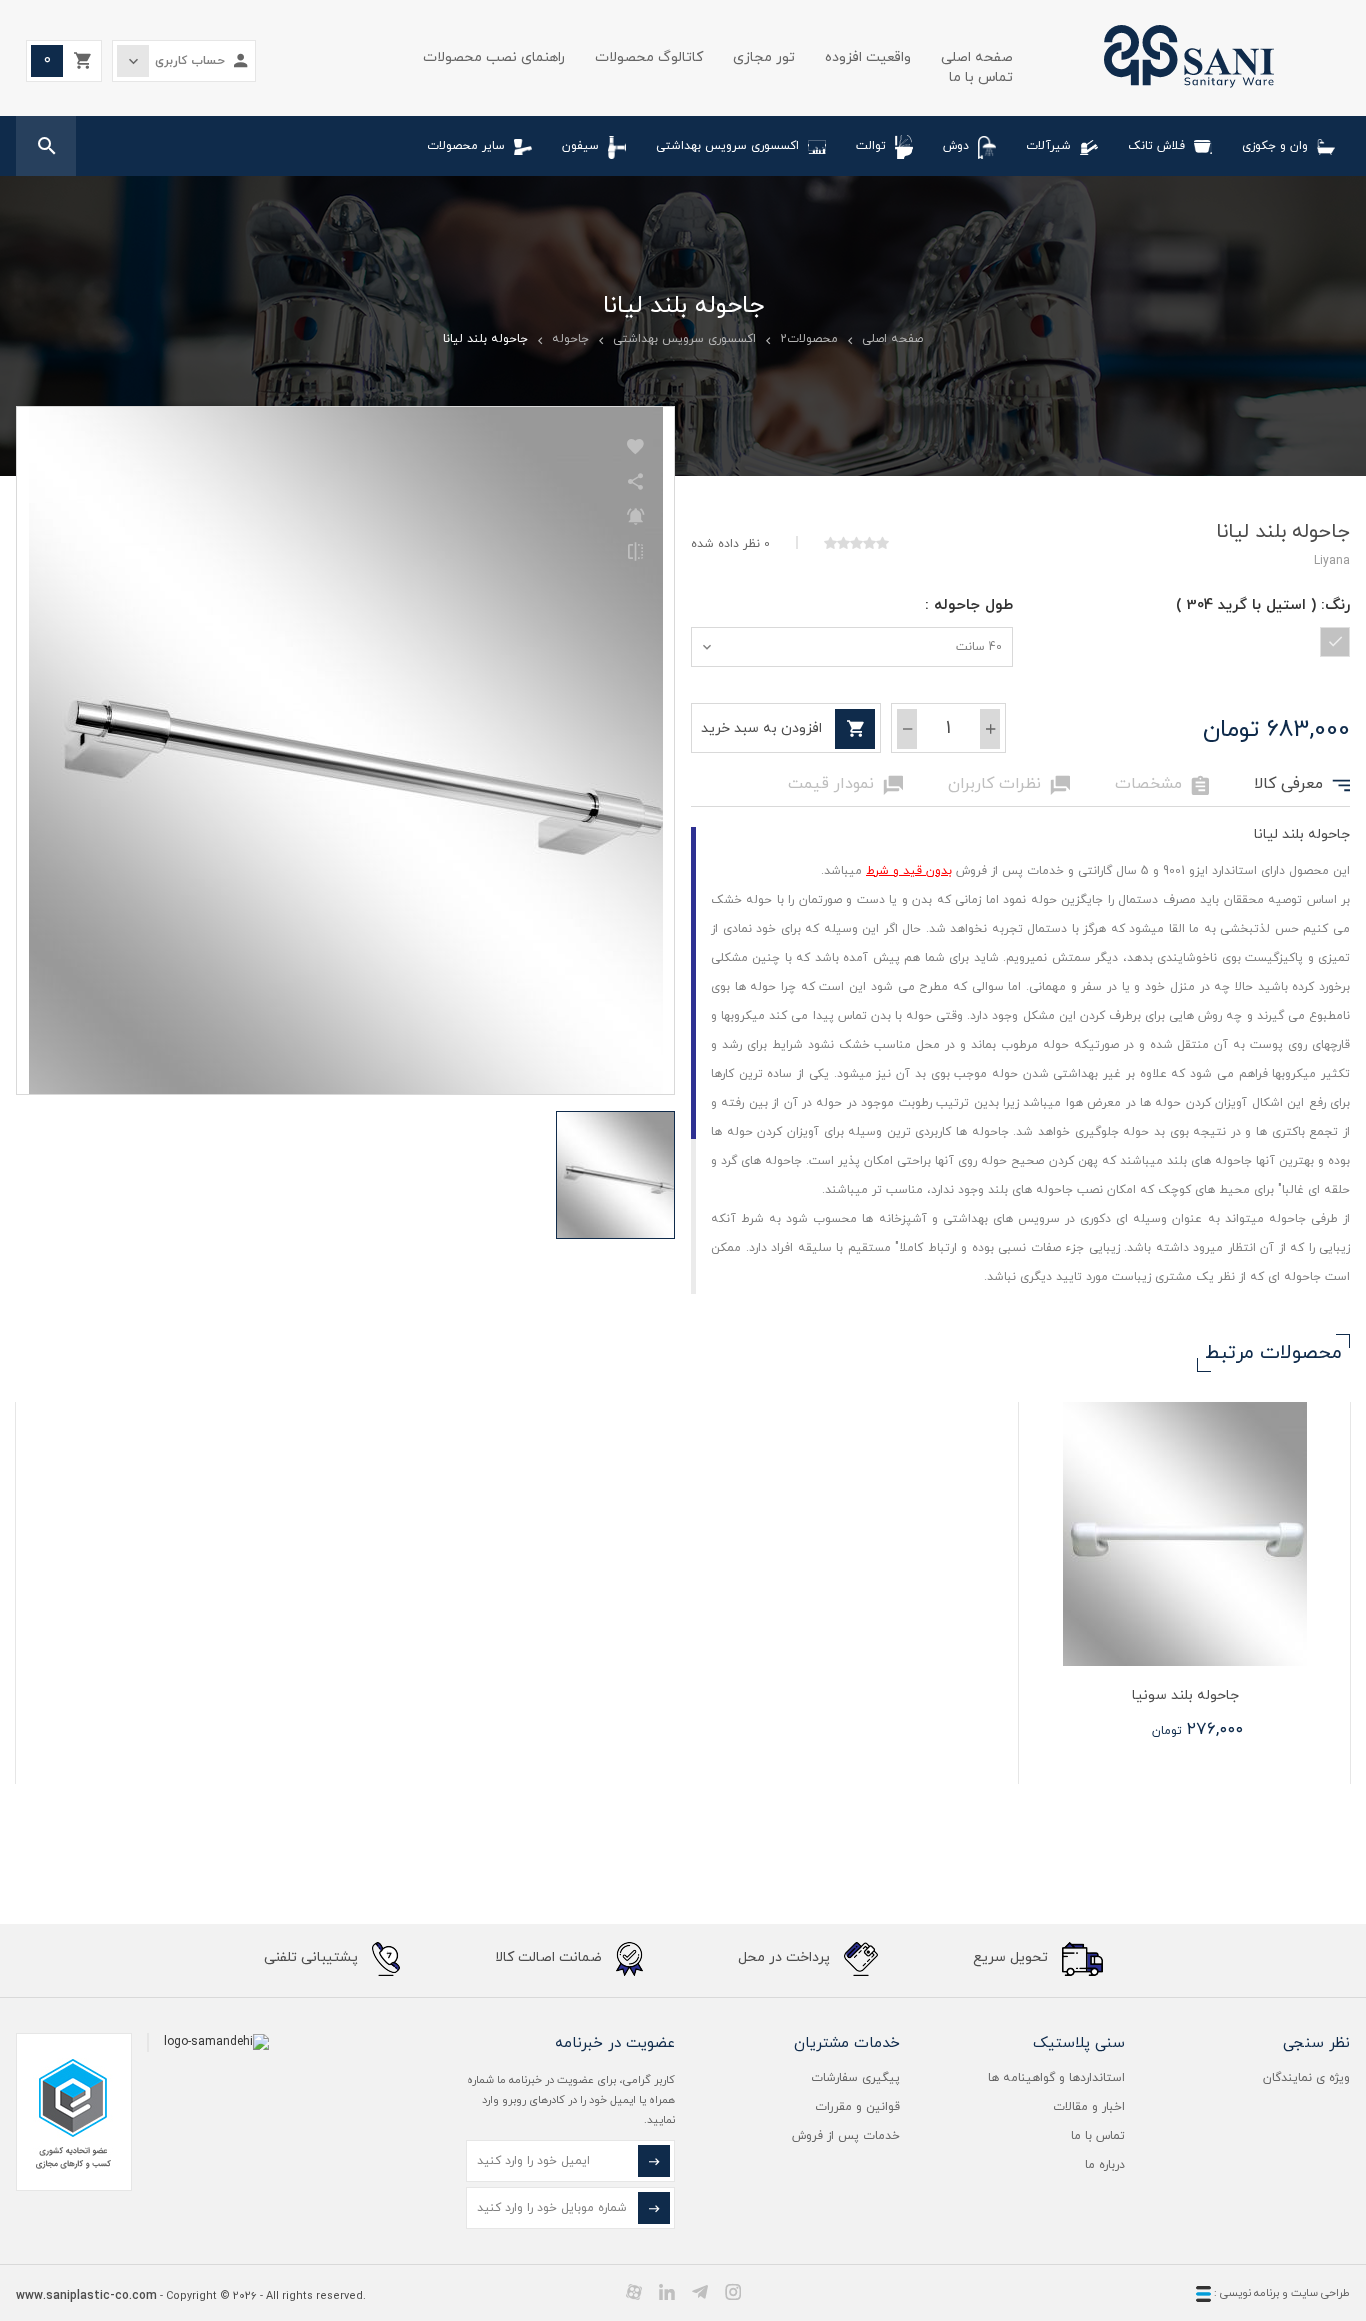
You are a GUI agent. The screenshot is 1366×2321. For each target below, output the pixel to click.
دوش (956, 146)
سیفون (580, 146)
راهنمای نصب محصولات (494, 57)
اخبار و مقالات (1089, 2107)
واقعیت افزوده (868, 57)
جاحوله (570, 339)
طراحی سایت (1320, 2293)
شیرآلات (1048, 146)
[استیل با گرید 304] (1335, 642)
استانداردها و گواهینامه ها (1056, 2078)
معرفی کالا (1302, 785)
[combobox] (852, 647)
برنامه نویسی (1248, 2293)
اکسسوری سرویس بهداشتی (727, 146)
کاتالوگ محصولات (649, 57)
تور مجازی (764, 57)
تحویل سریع (1012, 1957)
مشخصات (1162, 785)
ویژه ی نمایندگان (1306, 2078)
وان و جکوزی (1275, 146)
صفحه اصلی (977, 57)
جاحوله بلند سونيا (1185, 1695)
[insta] (733, 2292)
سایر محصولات (466, 146)
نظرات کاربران (1009, 785)
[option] (1184, 1593)
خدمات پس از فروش (846, 2136)
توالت (871, 146)
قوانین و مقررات (857, 2107)
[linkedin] (667, 2292)
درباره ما (1105, 2165)
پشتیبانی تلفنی (313, 1957)
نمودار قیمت (845, 785)
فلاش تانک (1156, 146)
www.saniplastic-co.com (86, 2296)
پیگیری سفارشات (855, 2078)
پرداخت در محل (786, 1957)
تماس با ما (981, 77)
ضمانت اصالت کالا (550, 1957)
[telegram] (700, 2292)
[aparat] (634, 2292)
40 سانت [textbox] (979, 647)
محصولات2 (809, 339)
